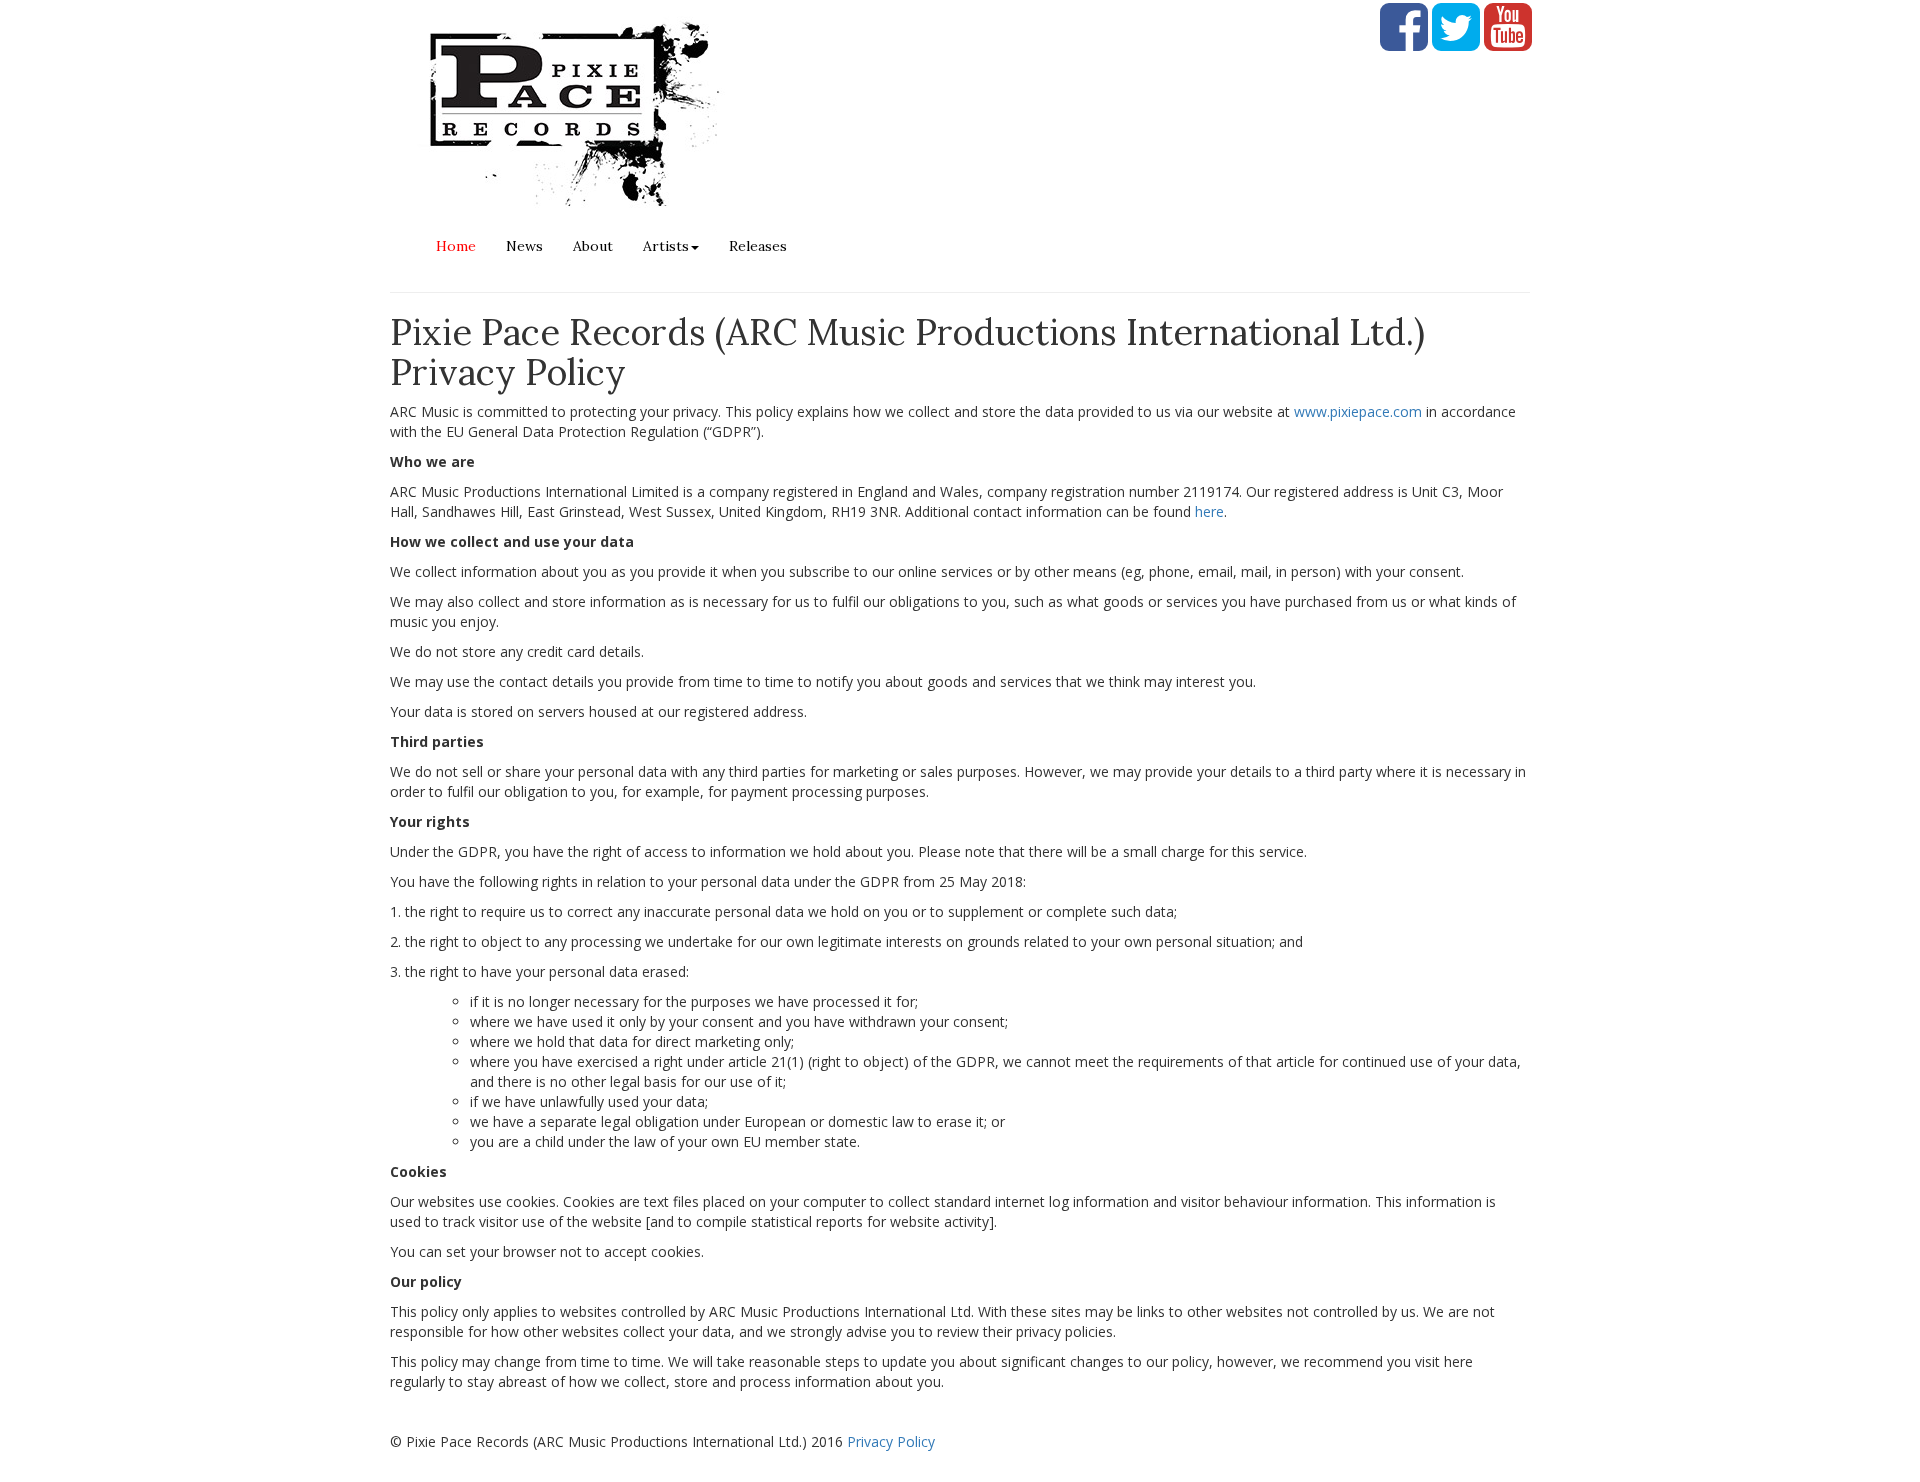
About (593, 246)
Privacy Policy (891, 1441)
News (524, 246)
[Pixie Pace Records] (877, 110)
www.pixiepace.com (1358, 411)
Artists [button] (666, 246)
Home (456, 246)
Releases (758, 246)
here (1209, 511)
